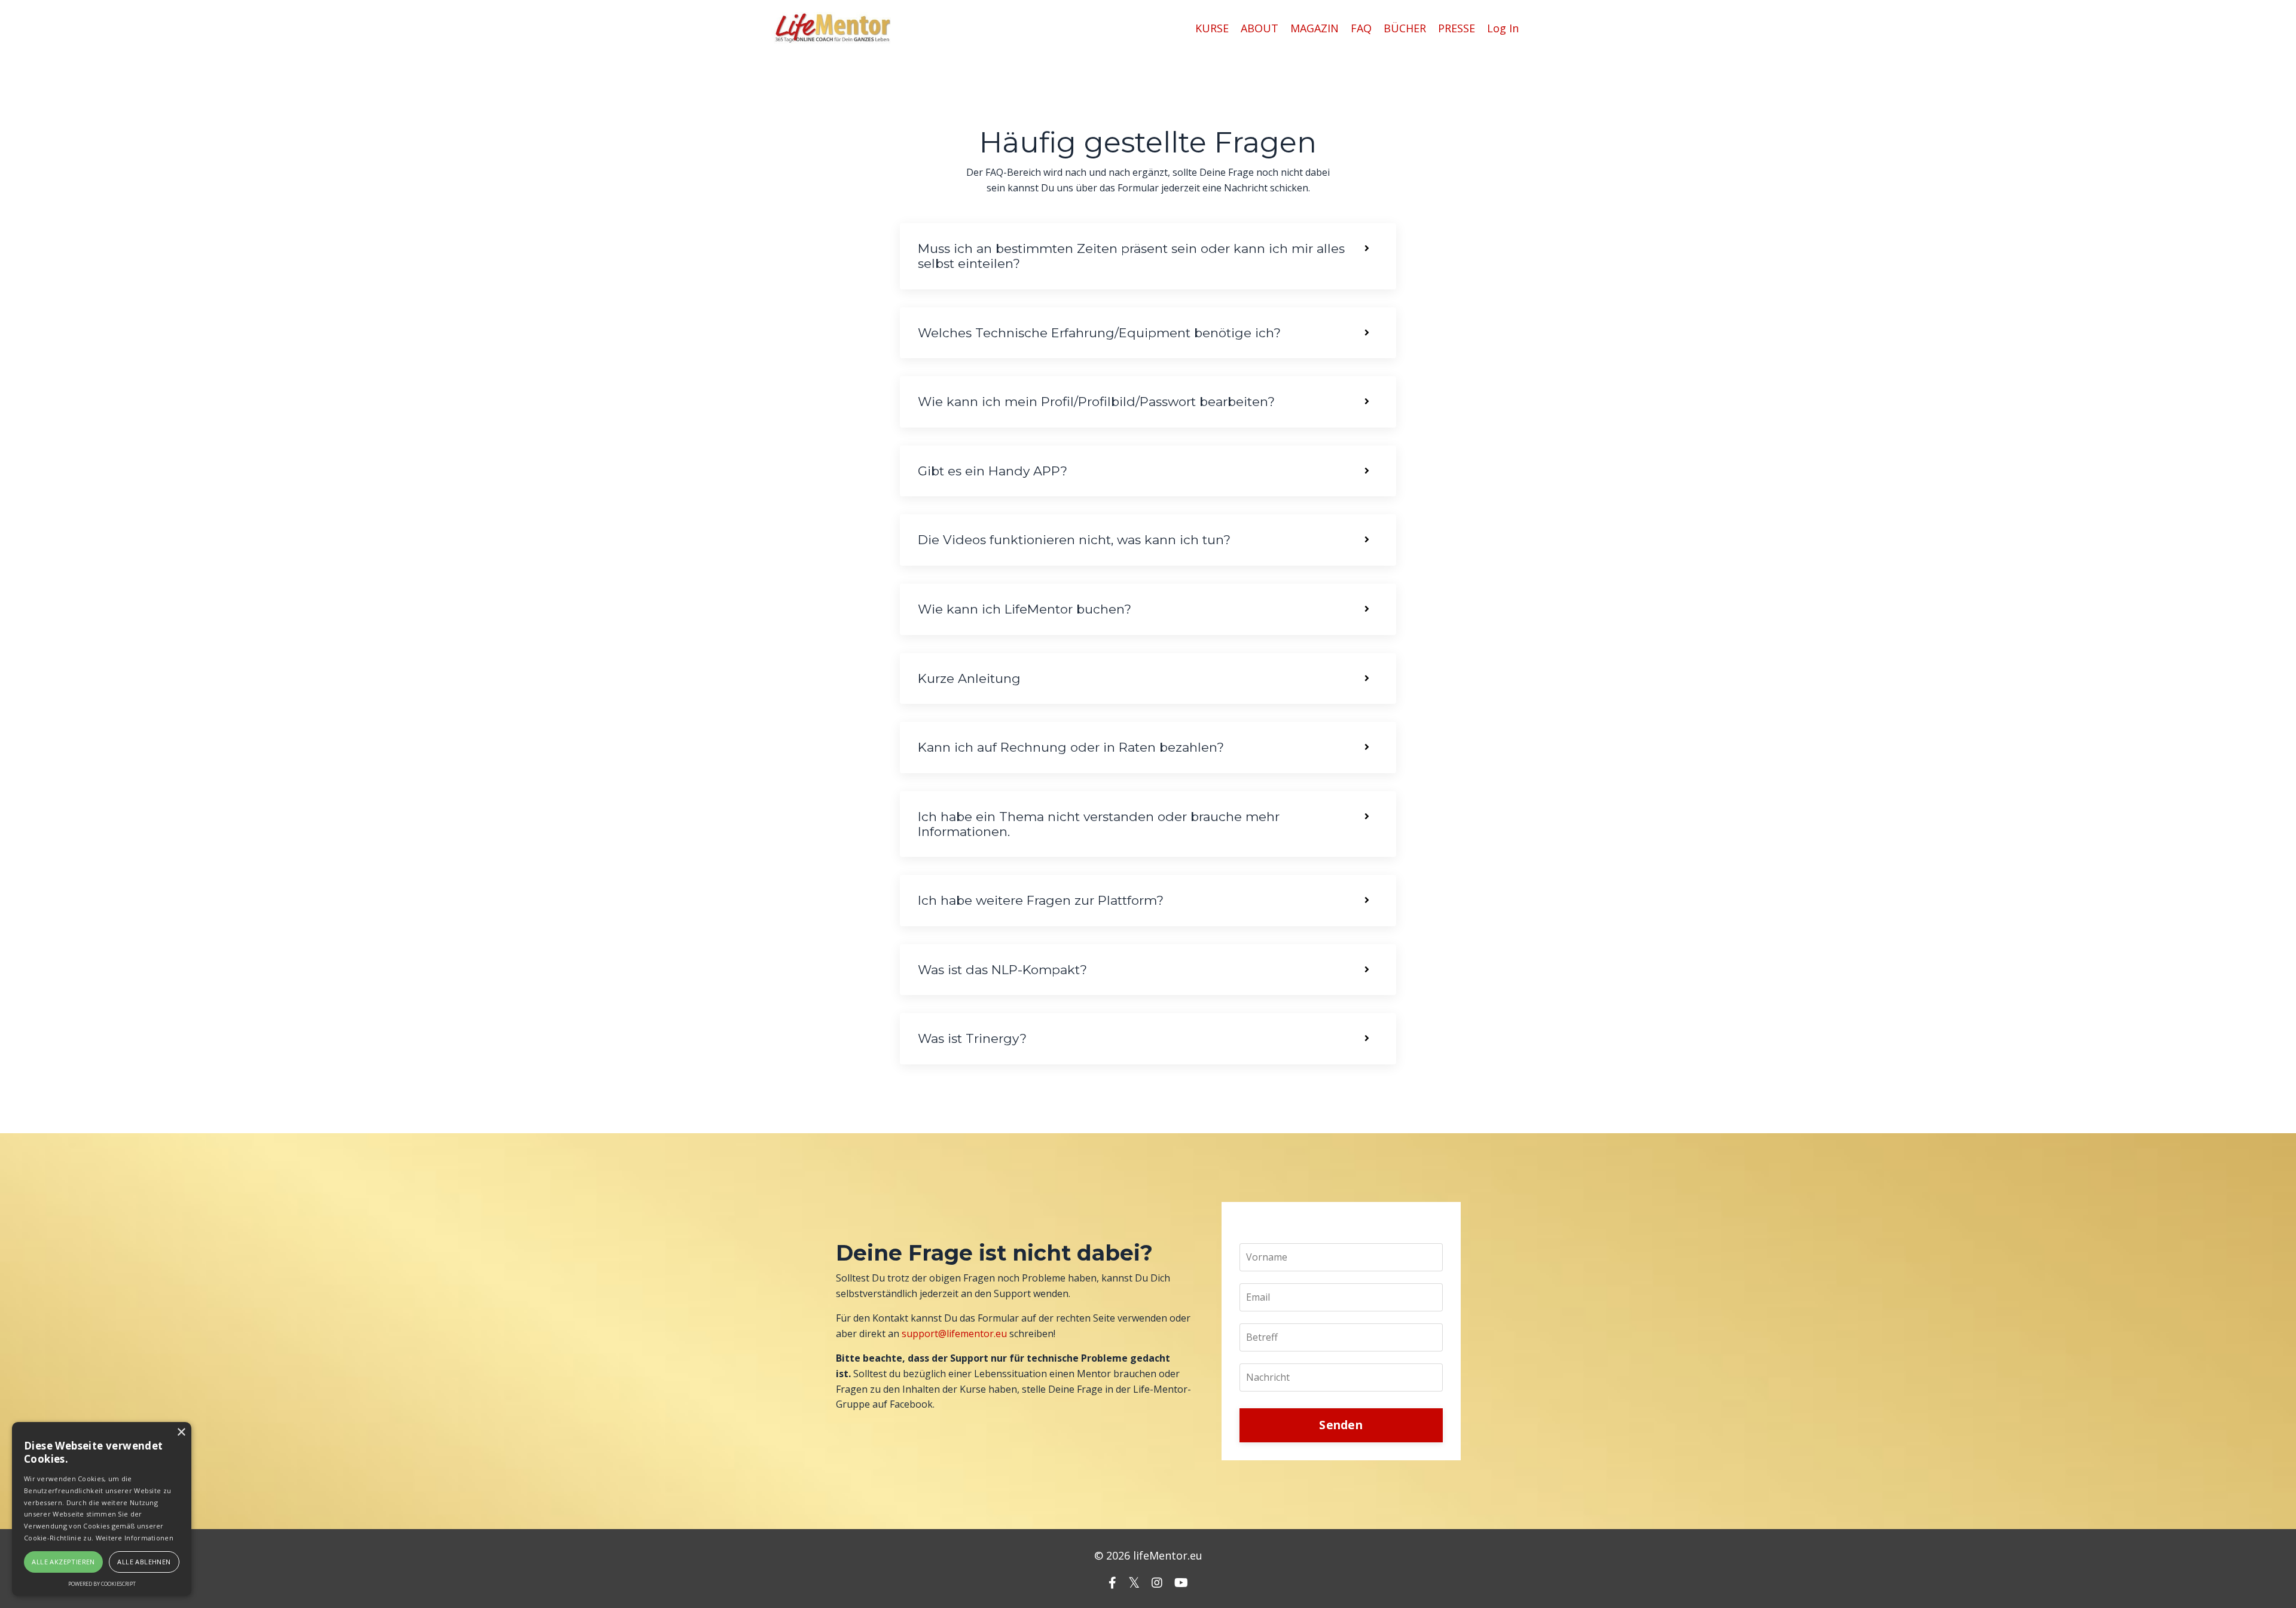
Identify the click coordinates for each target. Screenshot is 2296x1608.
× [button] (181, 1432)
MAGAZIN (1315, 28)
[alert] (102, 1509)
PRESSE (1457, 28)
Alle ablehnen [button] (144, 1562)
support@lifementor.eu (954, 1334)
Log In (1503, 28)
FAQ (1361, 28)
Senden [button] (1341, 1425)
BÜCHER (1405, 28)
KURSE (1212, 28)
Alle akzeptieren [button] (63, 1562)
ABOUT (1260, 28)
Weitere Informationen (135, 1538)
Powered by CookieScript (102, 1584)
